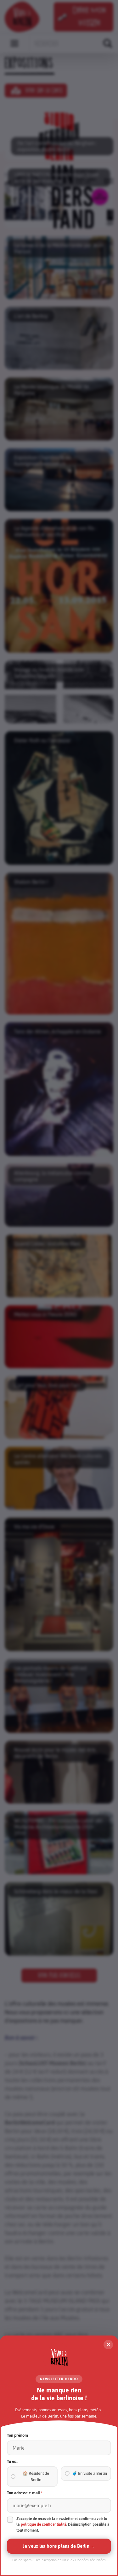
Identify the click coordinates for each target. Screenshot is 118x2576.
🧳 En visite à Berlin (90, 2473)
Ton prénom (17, 2435)
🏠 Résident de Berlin (36, 2476)
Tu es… (13, 2461)
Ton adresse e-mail (25, 2493)
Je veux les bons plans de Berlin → (59, 2546)
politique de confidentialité (44, 2524)
